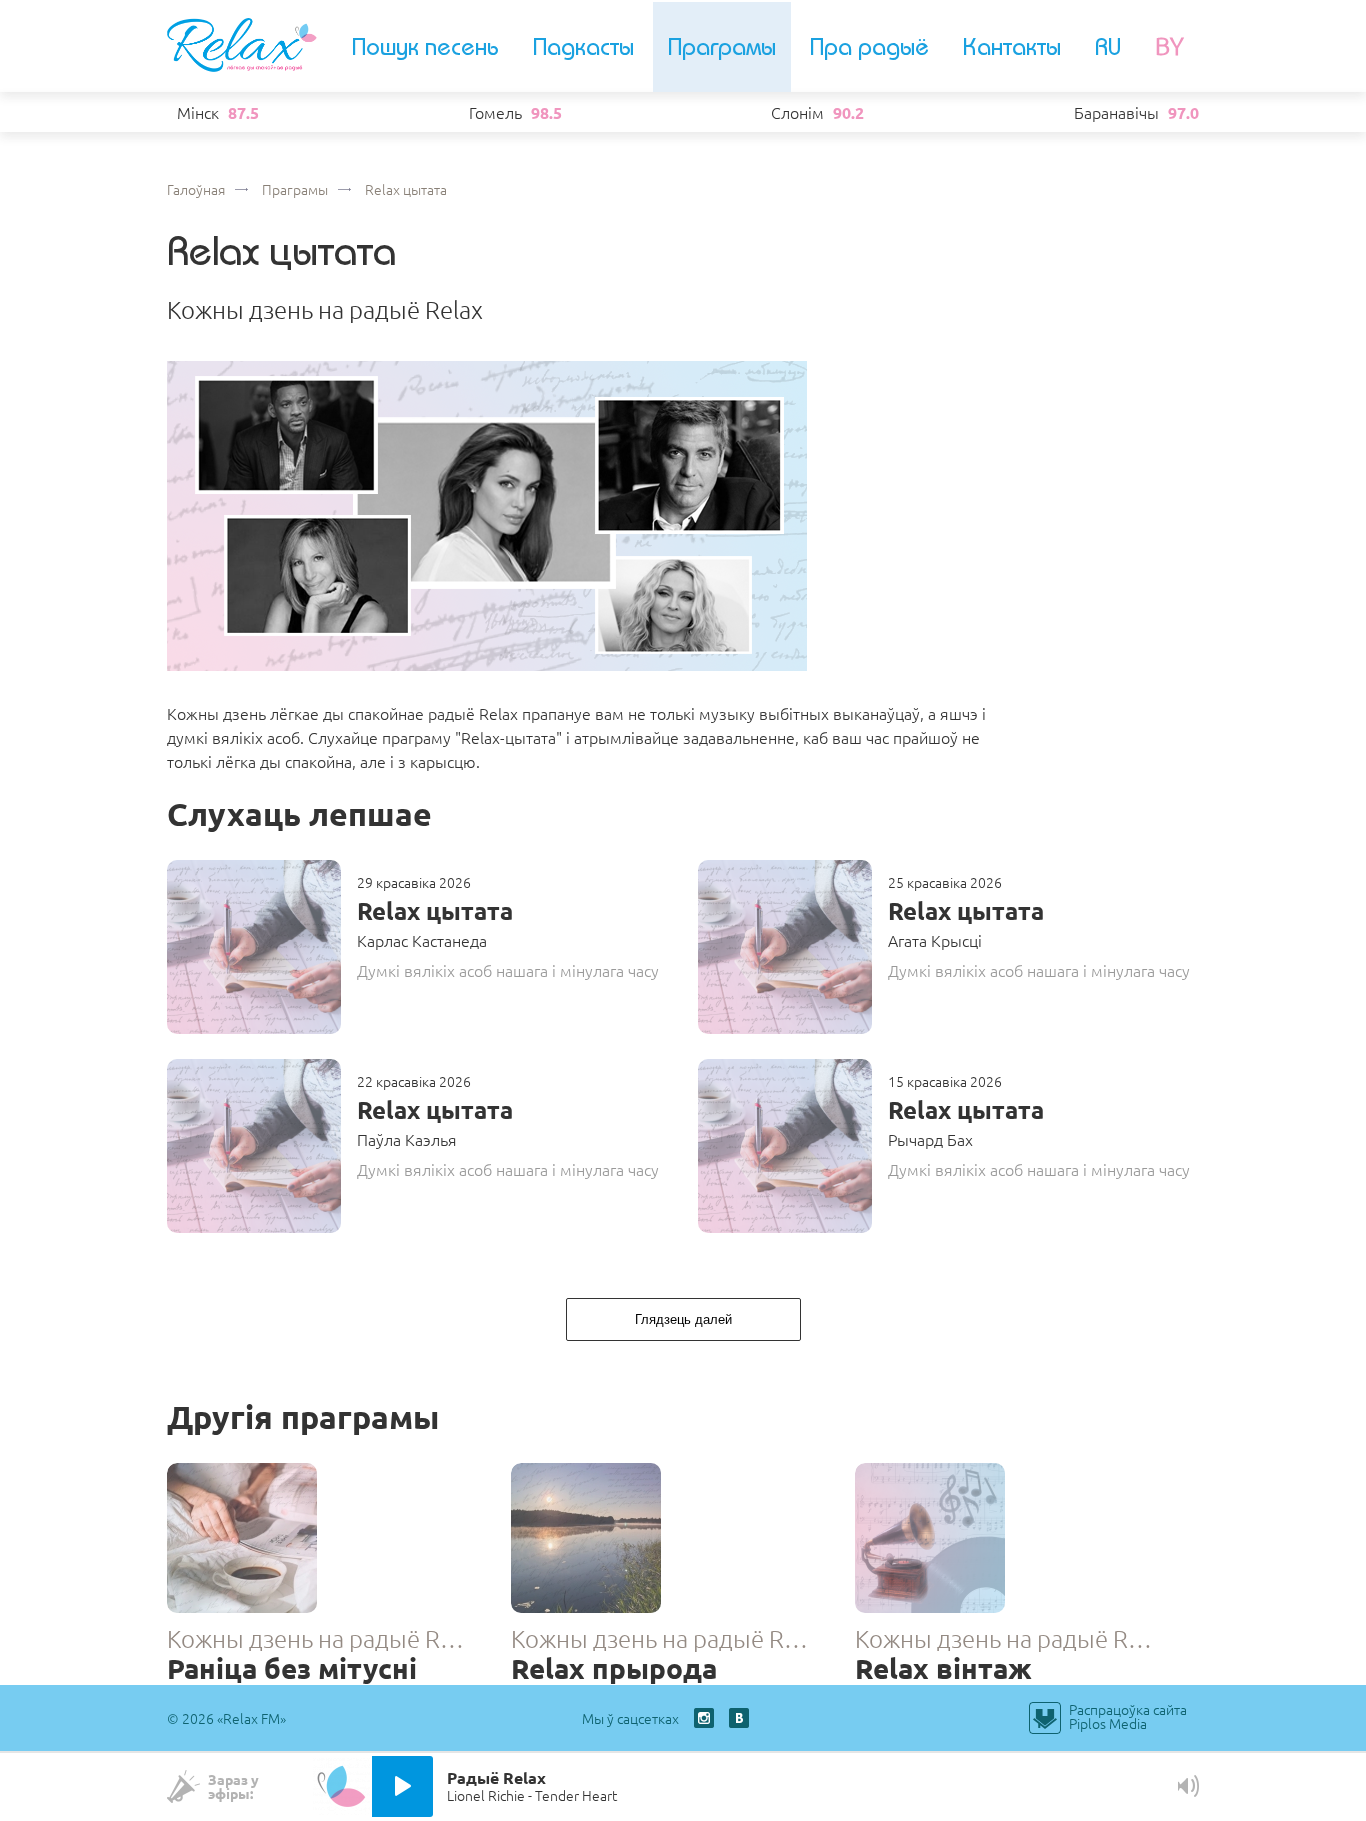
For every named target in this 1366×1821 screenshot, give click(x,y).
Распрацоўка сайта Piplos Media (1128, 1716)
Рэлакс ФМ (242, 45)
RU (1108, 47)
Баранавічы (1116, 112)
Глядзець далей (683, 1319)
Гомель (495, 112)
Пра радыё (869, 47)
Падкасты (583, 47)
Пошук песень (425, 47)
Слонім (797, 112)
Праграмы (722, 47)
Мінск (198, 112)
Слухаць (261, 947)
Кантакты (1012, 47)
